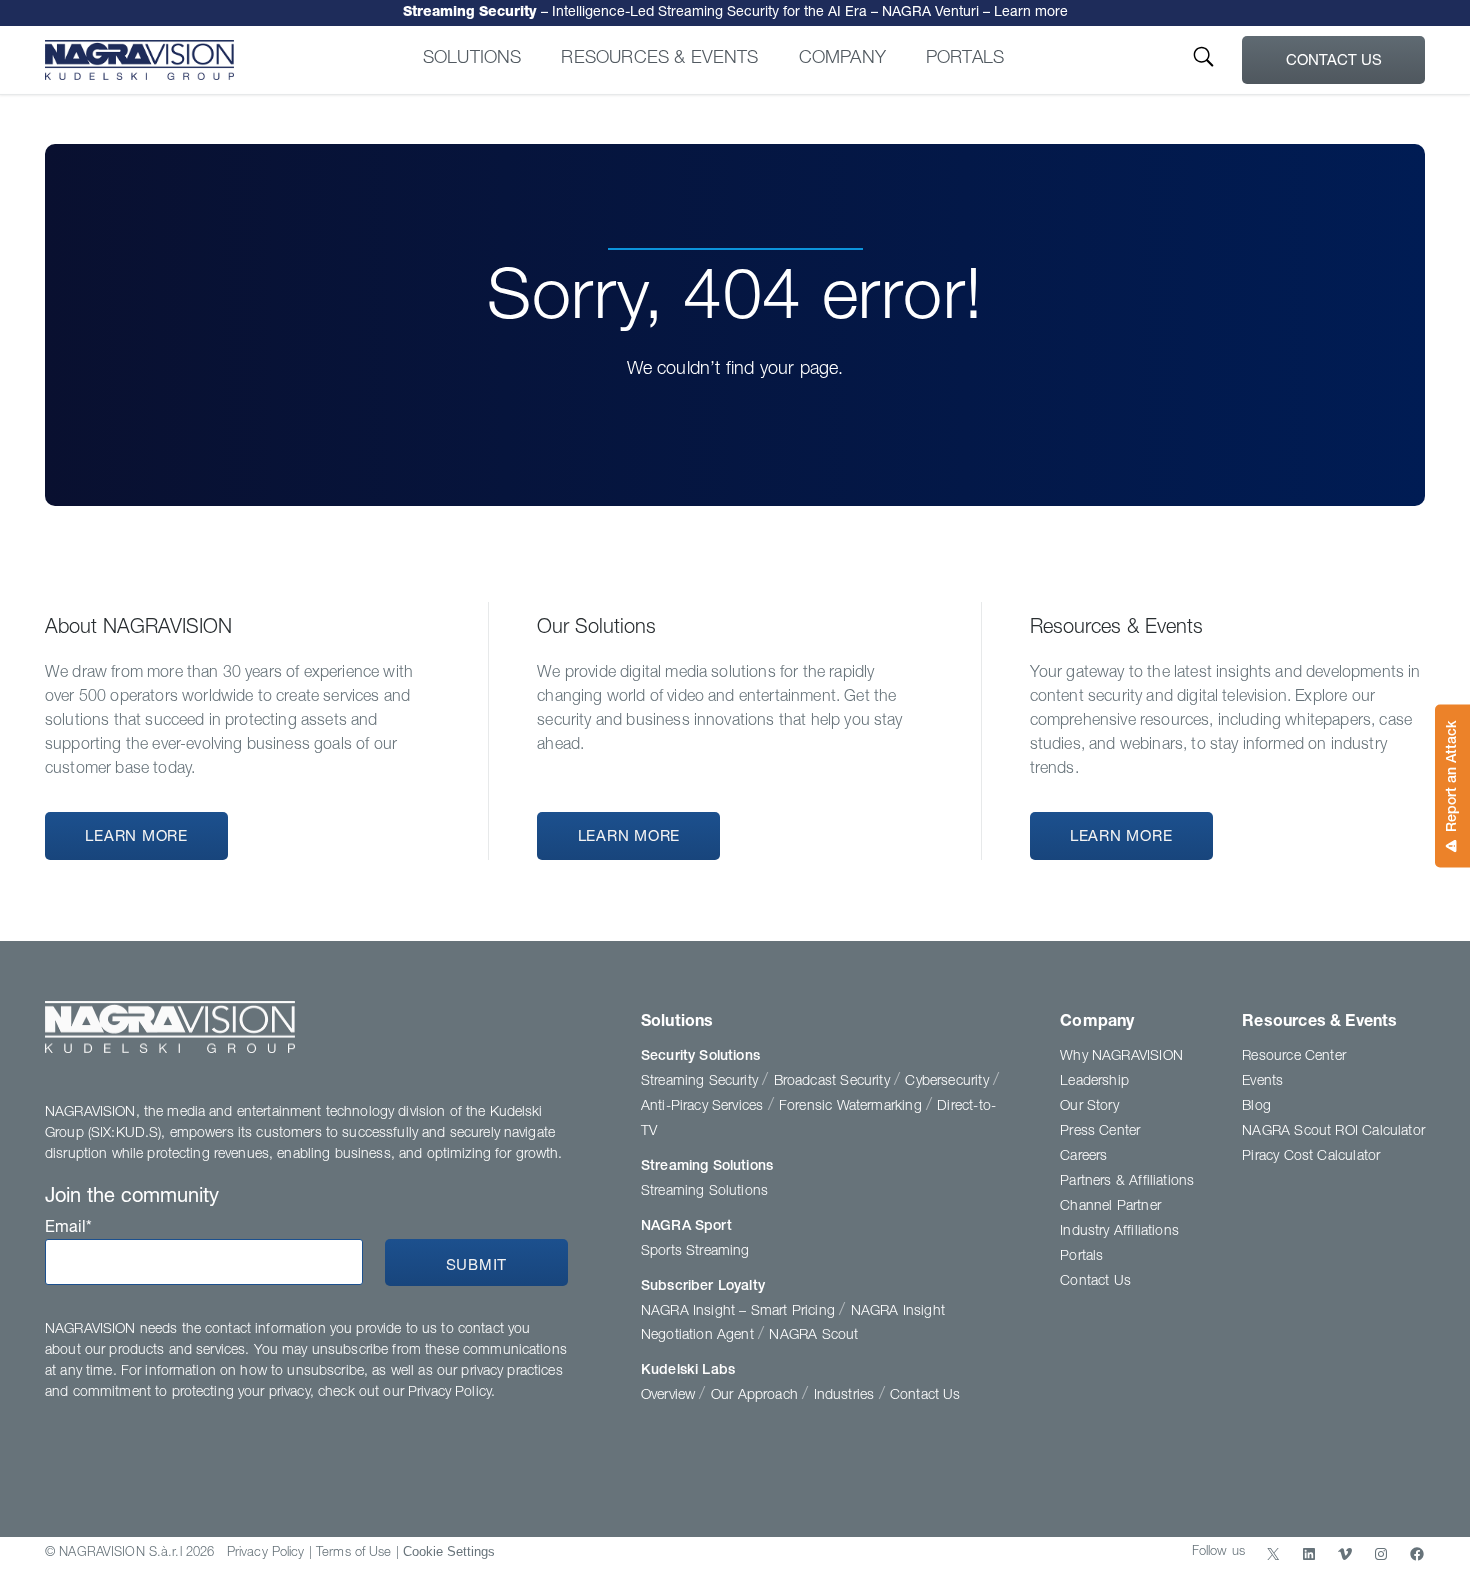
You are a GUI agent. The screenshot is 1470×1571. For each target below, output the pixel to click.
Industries (846, 1396)
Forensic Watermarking (852, 1107)
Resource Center (1294, 1057)
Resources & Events (659, 59)
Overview (670, 1396)
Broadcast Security (834, 1082)
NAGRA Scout (813, 1336)
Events (1262, 1082)
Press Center (1100, 1132)
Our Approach (756, 1396)
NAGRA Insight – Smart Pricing (740, 1312)
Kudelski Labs (688, 1371)
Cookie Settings (449, 1551)
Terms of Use (354, 1553)
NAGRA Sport (686, 1227)
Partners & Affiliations (1127, 1182)
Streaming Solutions (707, 1167)
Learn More (136, 837)
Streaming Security (701, 1082)
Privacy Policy (266, 1553)
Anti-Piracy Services (704, 1107)
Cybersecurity (949, 1082)
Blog (1256, 1107)
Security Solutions (700, 1057)
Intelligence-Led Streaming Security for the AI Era (735, 13)
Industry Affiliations (1119, 1232)
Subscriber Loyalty (703, 1287)
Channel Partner (1110, 1207)
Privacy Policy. (451, 1393)
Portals (965, 59)
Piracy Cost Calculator (1311, 1157)
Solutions (472, 59)
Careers (1083, 1157)
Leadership (1094, 1082)
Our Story (1089, 1107)
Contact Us (1334, 61)
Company (842, 59)
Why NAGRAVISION (1121, 1057)
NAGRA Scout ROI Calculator (1333, 1132)
